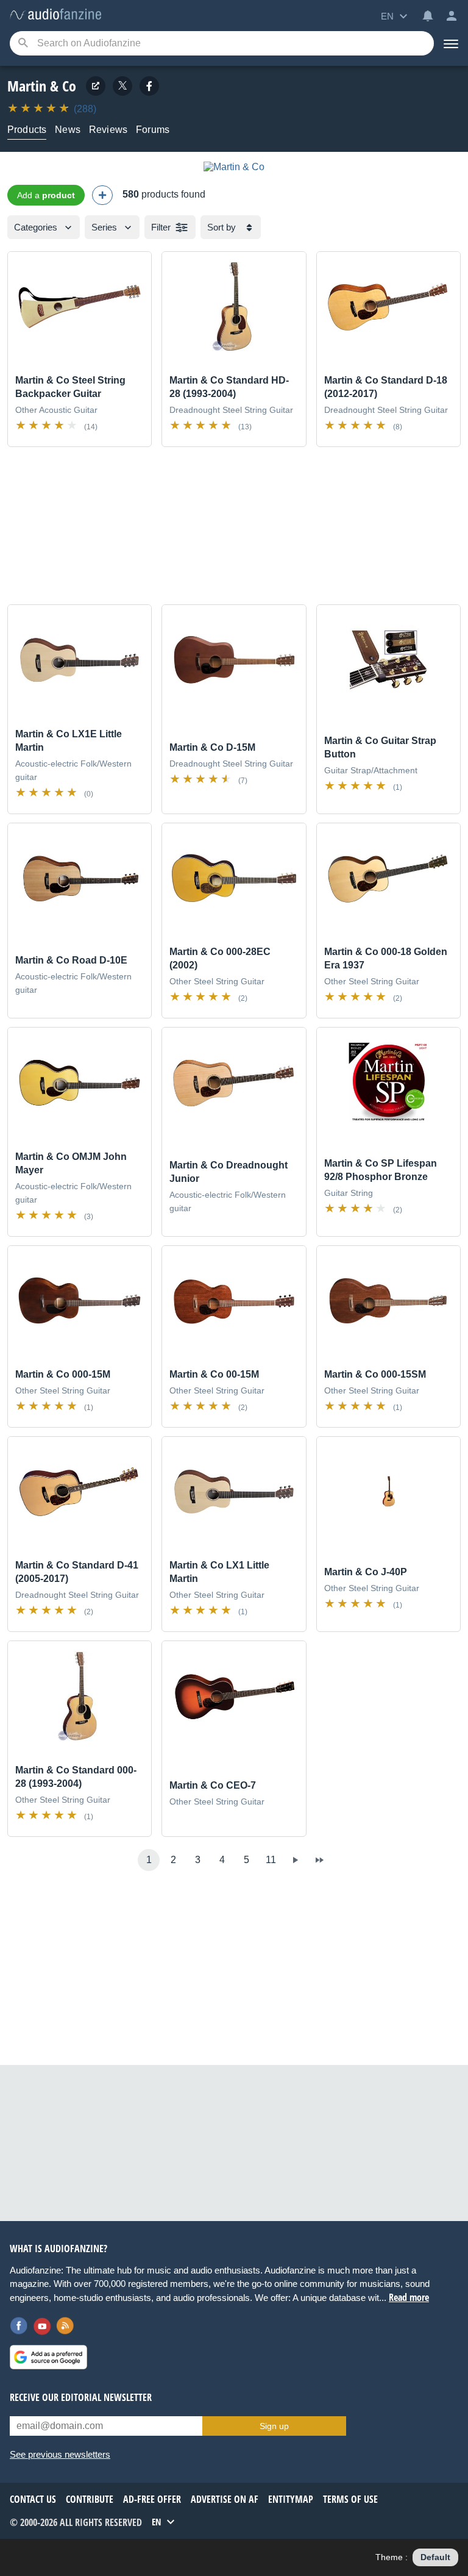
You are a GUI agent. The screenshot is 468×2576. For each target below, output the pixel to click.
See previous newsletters (60, 2454)
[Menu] (451, 43)
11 (271, 1860)
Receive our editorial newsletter (81, 2397)
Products (27, 130)
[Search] (23, 44)
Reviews (108, 130)
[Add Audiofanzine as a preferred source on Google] (48, 2357)
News (68, 130)
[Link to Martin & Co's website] (96, 86)
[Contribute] (102, 195)
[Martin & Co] (234, 167)
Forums (153, 130)
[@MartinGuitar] (122, 86)
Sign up (274, 2426)
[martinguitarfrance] (149, 86)
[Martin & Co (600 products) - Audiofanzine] (55, 15)
